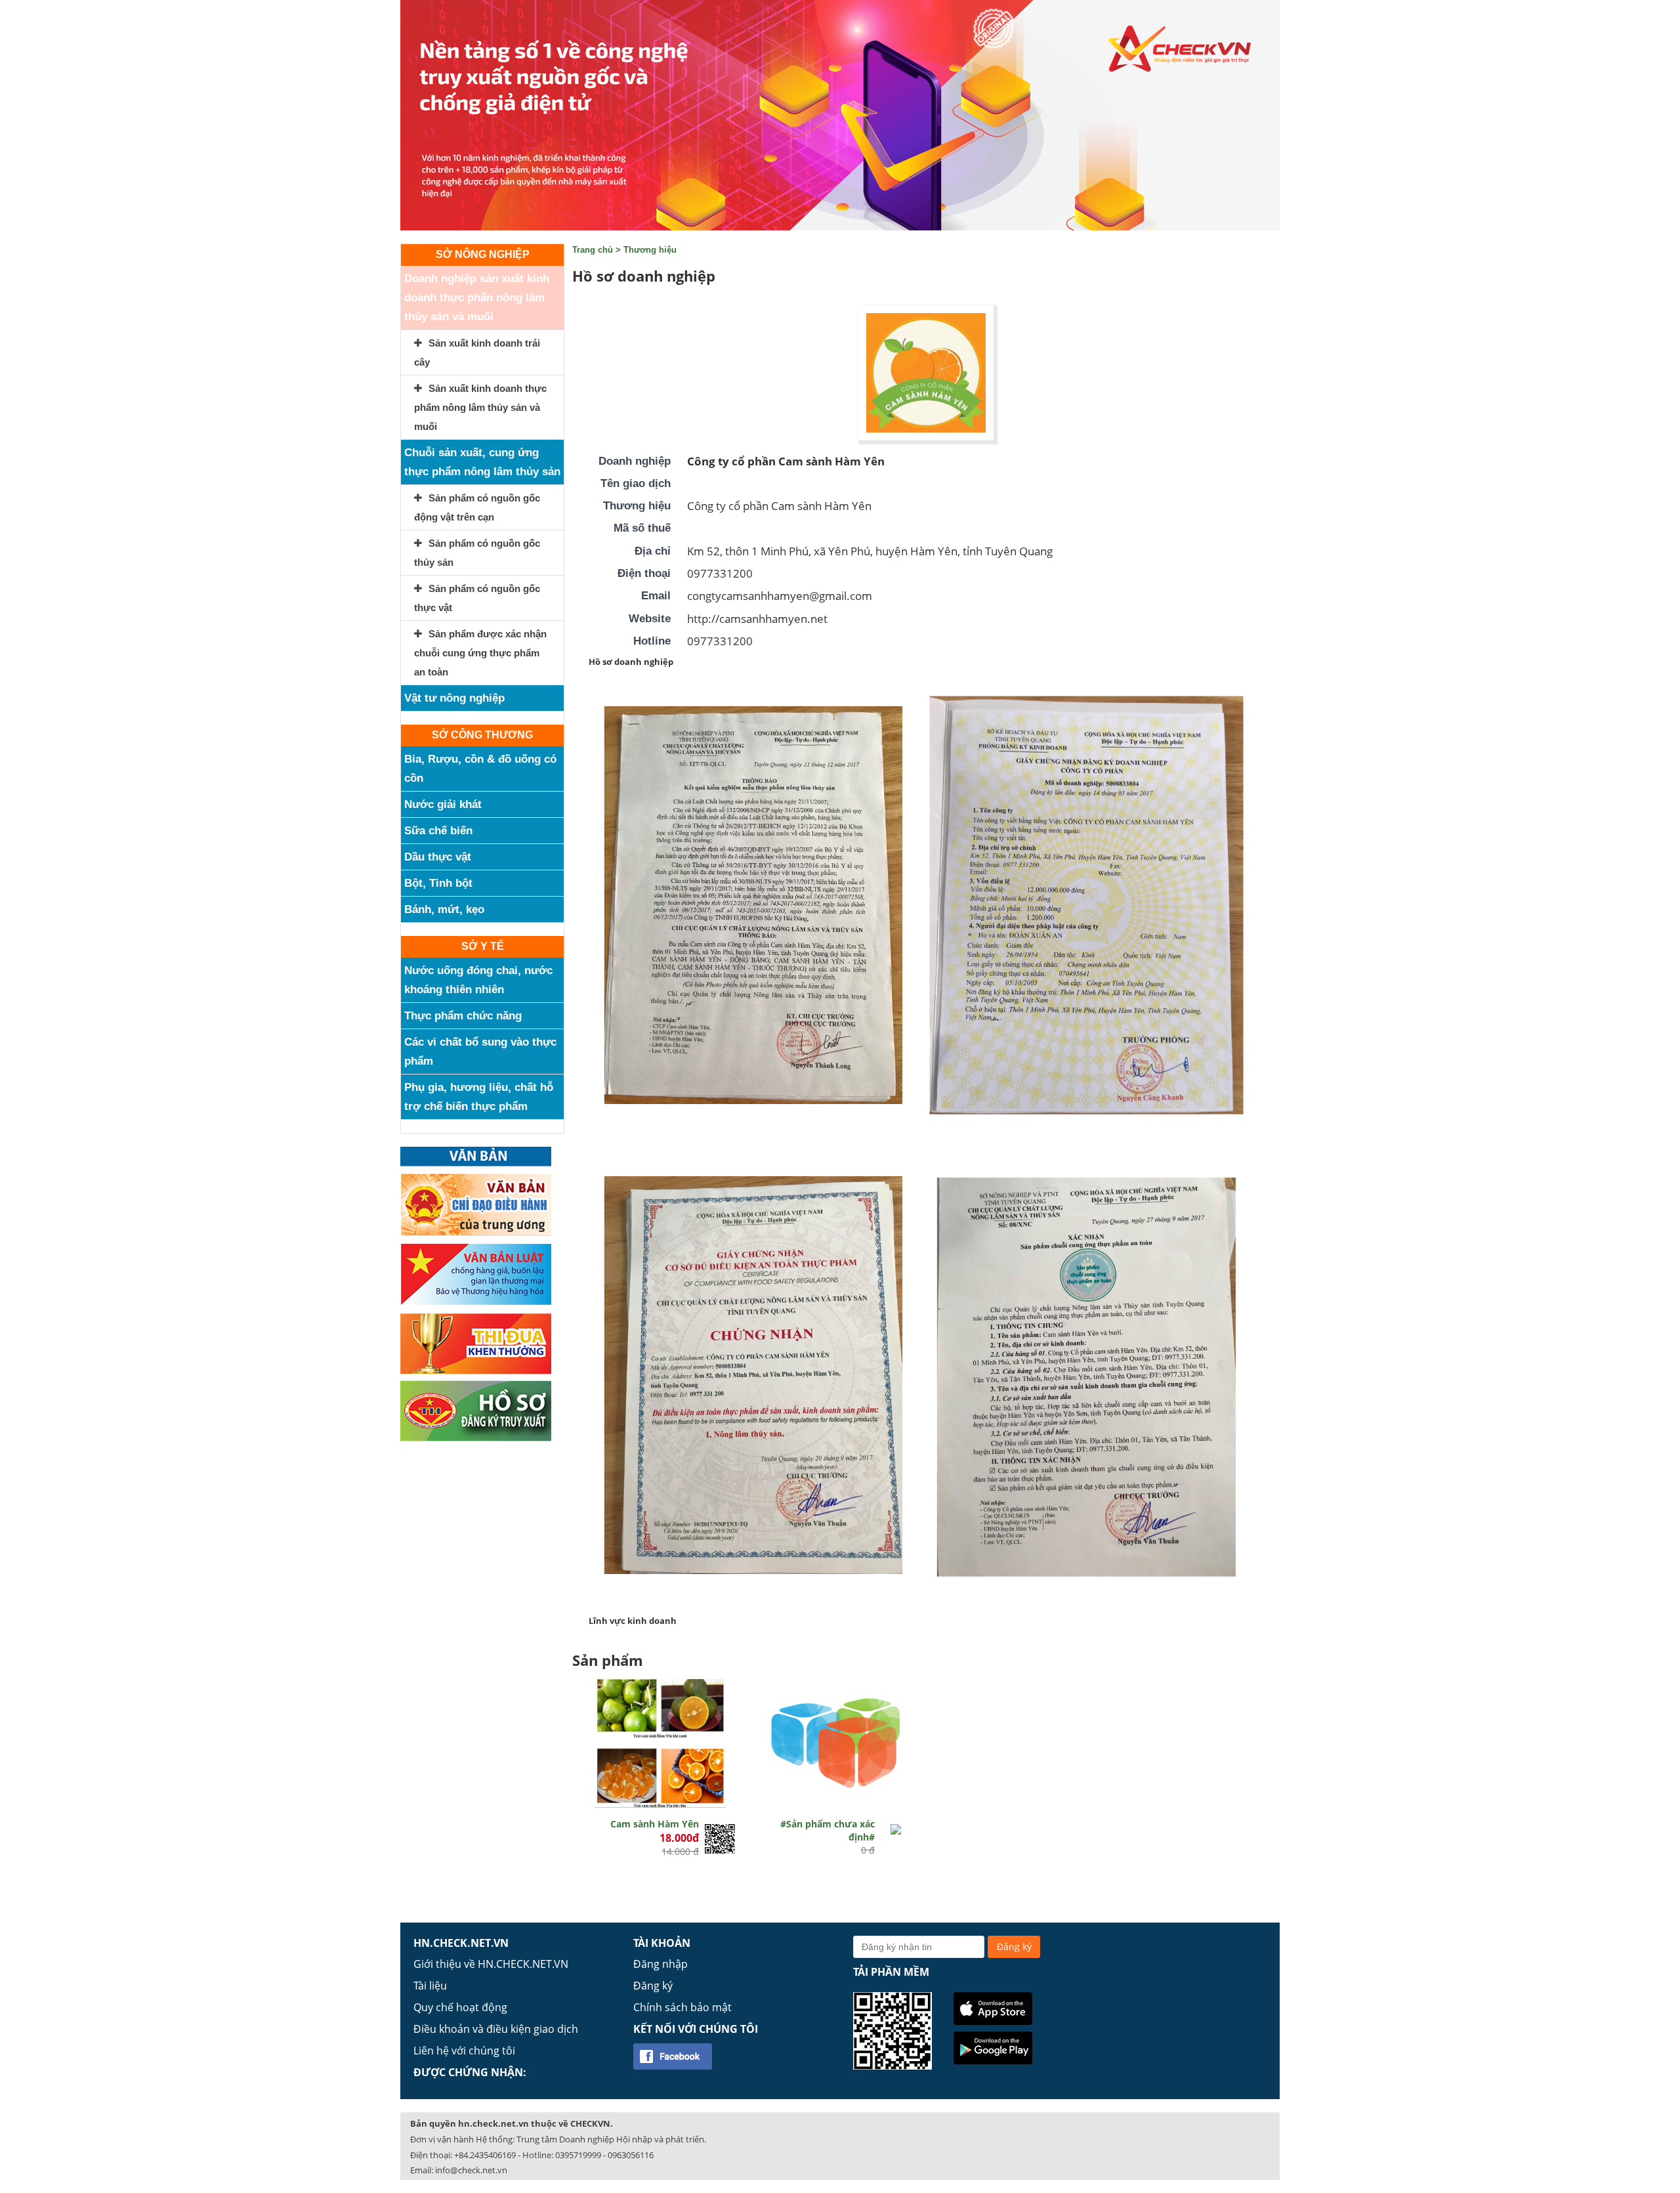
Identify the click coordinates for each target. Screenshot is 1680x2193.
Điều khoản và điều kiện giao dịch (496, 2029)
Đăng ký (653, 1986)
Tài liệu (430, 1986)
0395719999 (578, 2155)
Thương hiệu (650, 250)
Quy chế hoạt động (460, 2007)
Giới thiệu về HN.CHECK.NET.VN (491, 1964)
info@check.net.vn (471, 2170)
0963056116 (631, 2155)
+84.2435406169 (485, 2155)
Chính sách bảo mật (682, 2007)
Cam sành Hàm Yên (655, 1824)
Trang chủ (593, 250)
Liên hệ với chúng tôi (464, 2051)
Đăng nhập (661, 1964)
